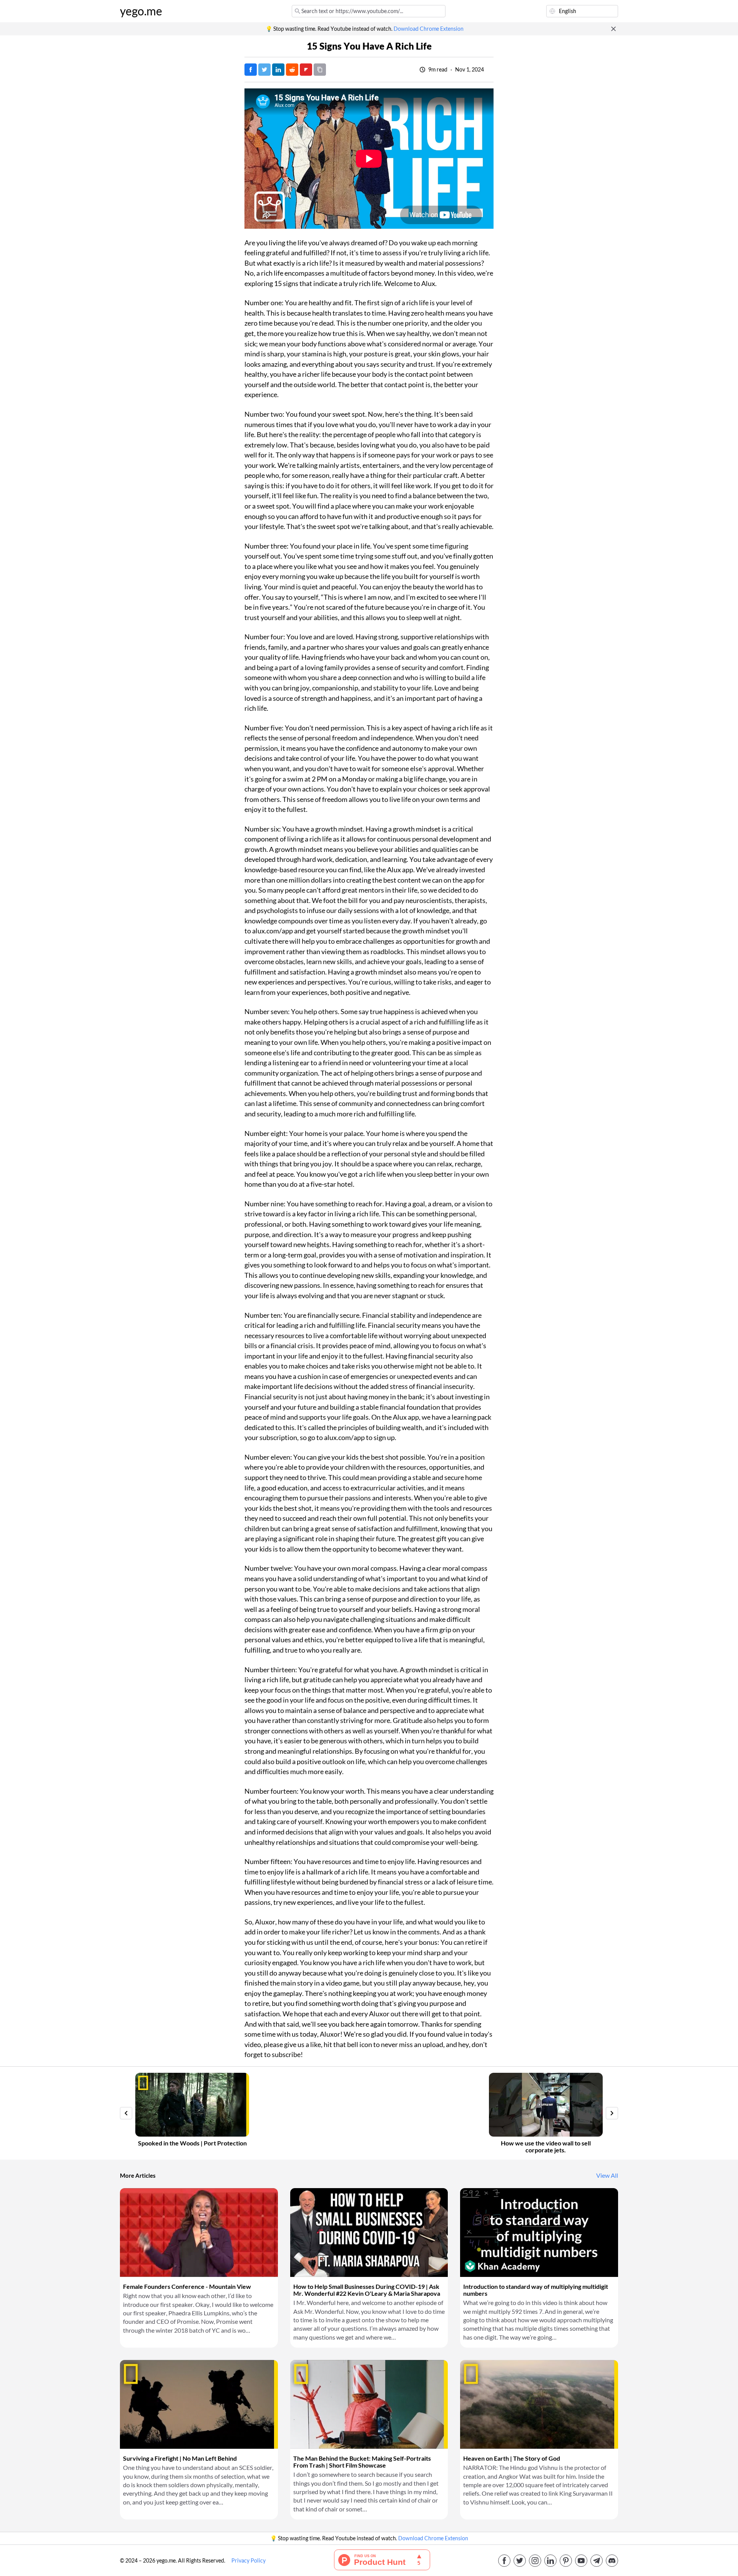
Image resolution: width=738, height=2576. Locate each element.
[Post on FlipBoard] (306, 70)
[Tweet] (264, 70)
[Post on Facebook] (251, 70)
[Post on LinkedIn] (278, 70)
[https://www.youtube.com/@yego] (581, 2561)
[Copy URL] (320, 70)
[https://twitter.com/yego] (520, 2561)
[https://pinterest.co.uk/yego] (566, 2561)
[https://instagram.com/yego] (535, 2561)
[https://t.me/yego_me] (597, 2561)
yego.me (141, 11)
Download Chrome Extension (429, 29)
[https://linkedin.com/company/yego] (550, 2561)
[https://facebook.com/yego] (504, 2561)
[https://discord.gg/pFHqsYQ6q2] (612, 2561)
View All (607, 2175)
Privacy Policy (248, 2561)
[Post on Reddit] (292, 70)
